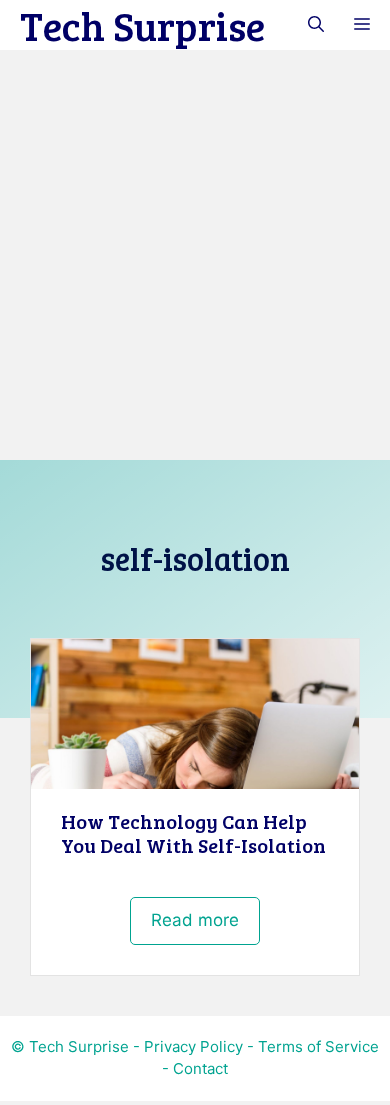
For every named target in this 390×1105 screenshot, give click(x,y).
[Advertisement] (195, 255)
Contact (200, 1068)
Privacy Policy (193, 1046)
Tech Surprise (142, 25)
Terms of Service (318, 1046)
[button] (316, 25)
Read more (195, 920)
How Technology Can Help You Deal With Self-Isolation (193, 833)
